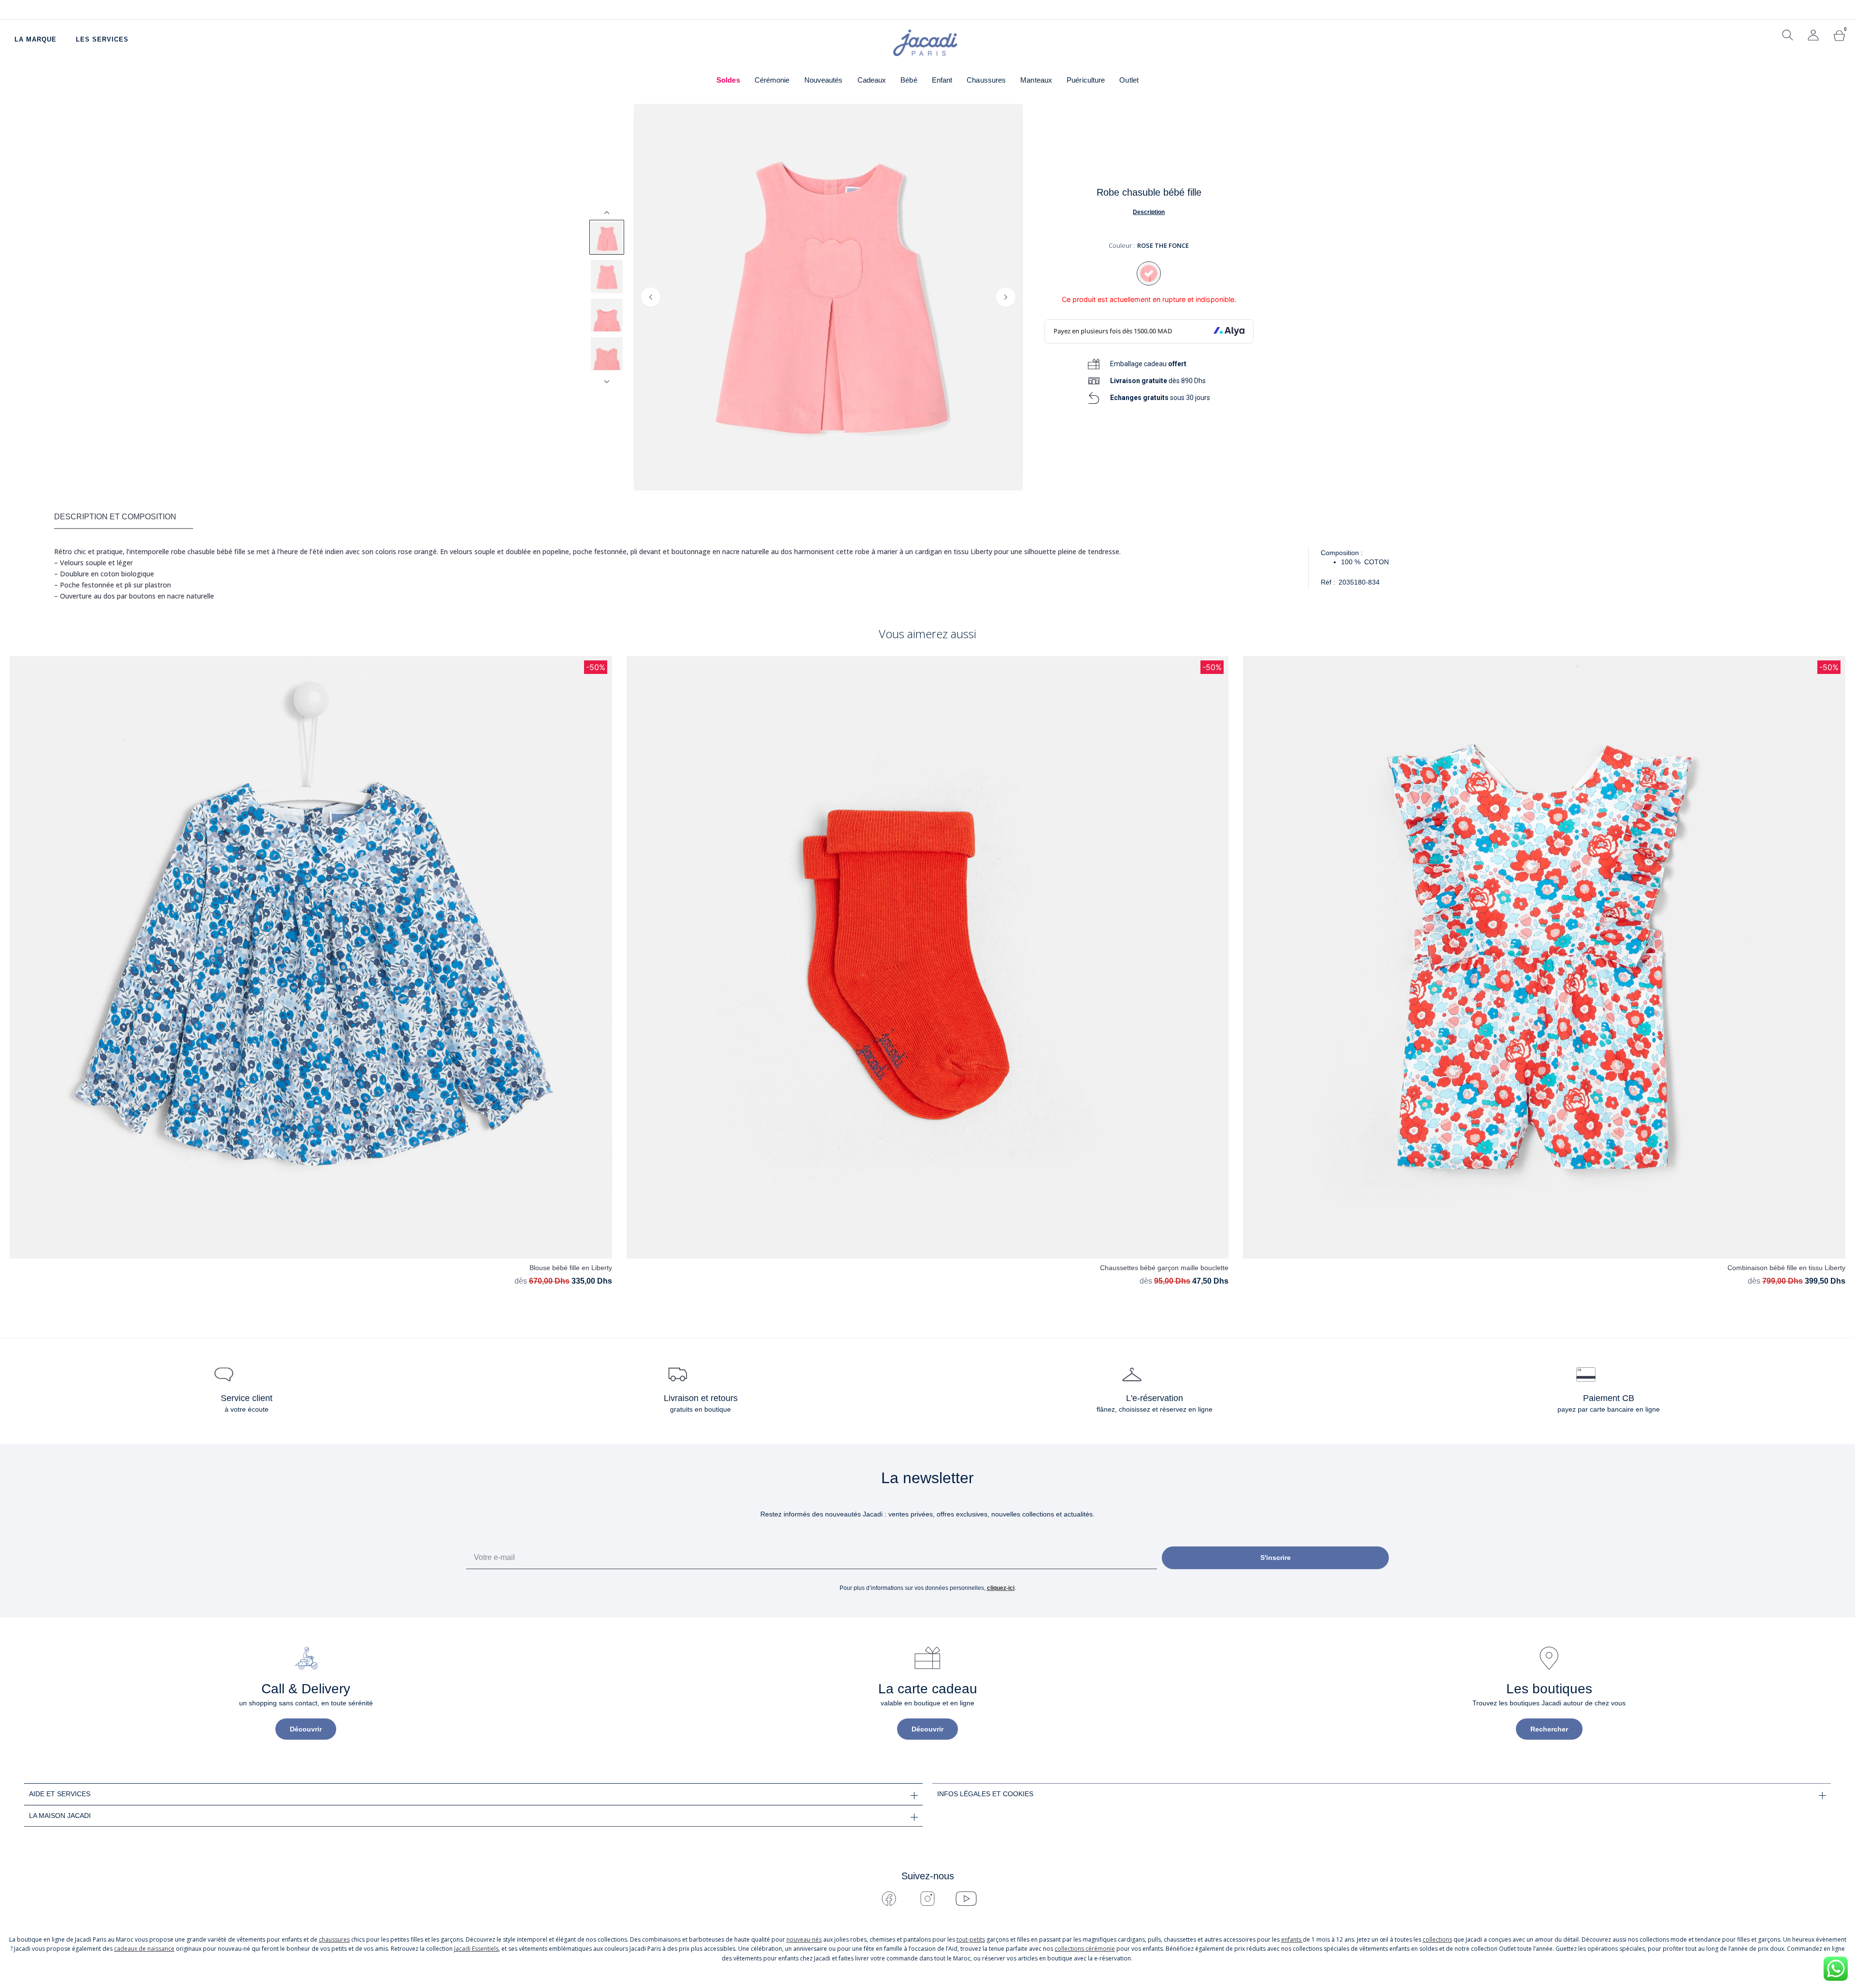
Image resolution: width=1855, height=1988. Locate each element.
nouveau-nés (804, 1939)
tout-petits (971, 1939)
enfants (1292, 1939)
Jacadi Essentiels (476, 1949)
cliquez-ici (1001, 1588)
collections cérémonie (1085, 1949)
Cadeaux (872, 80)
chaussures (334, 1939)
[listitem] (607, 237)
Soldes (728, 80)
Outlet (1129, 80)
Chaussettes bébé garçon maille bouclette (1164, 1268)
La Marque (36, 39)
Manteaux (1036, 80)
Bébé (909, 80)
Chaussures (986, 80)
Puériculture (1086, 80)
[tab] (124, 517)
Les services (102, 39)
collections (1437, 1939)
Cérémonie (772, 80)
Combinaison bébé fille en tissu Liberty (1786, 1268)
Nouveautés (824, 80)
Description (1149, 212)
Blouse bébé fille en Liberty (571, 1268)
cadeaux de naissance (144, 1949)
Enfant (942, 80)
